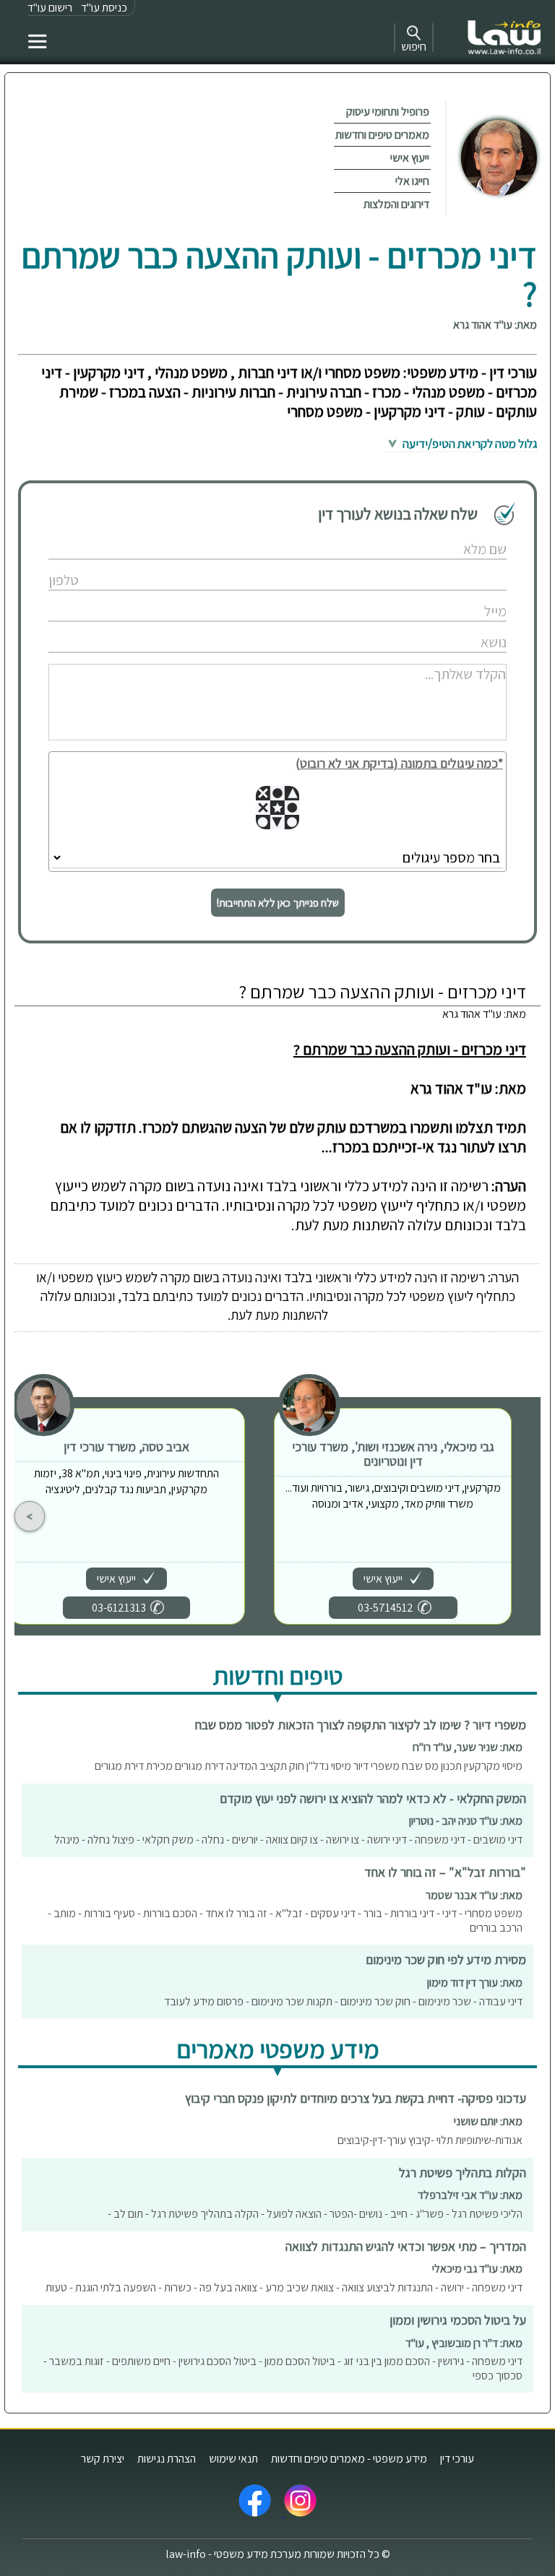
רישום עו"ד (50, 8)
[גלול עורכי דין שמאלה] (30, 1516)
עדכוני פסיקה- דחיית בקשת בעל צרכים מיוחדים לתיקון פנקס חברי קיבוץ (356, 2098)
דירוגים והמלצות (396, 204)
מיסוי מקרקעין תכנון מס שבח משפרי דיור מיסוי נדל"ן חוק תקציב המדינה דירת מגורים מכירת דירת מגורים (309, 1766)
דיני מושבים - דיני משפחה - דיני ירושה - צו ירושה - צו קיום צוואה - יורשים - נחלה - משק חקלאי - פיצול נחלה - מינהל (288, 1840)
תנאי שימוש (233, 2459)
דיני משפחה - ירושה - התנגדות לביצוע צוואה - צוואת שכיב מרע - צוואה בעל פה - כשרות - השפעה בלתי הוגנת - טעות (284, 2287)
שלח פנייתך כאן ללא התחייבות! (278, 903)
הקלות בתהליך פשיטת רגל (462, 2173)
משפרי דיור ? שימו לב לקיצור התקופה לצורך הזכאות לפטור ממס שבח (361, 1725)
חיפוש (414, 47)
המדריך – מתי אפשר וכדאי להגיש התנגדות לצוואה (406, 2246)
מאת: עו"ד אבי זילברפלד (470, 2195)
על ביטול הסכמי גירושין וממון (458, 2320)
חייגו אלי (412, 181)
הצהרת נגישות (167, 2459)
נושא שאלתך (449, 627)
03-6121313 (119, 1608)
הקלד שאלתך (448, 658)
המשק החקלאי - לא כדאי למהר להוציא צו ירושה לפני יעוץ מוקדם (373, 1798)
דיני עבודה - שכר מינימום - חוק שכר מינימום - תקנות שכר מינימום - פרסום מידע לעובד (343, 2001)
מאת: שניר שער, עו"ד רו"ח (468, 1747)
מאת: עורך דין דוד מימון (475, 1983)
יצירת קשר (103, 2459)
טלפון (462, 565)
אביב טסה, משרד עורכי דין (126, 1447)
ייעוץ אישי (410, 158)
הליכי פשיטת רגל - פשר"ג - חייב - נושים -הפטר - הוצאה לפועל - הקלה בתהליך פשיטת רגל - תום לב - (315, 2214)
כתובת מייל (452, 596)
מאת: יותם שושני (488, 2121)
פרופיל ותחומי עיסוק (388, 112)
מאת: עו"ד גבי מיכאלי (477, 2269)
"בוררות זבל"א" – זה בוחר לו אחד (445, 1872)
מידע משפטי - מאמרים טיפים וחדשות (349, 2459)
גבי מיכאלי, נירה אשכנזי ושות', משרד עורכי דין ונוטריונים (393, 1454)
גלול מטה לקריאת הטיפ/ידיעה (469, 444)
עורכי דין (457, 2459)
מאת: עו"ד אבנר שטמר (474, 1895)
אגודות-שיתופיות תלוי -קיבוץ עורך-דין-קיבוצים (430, 2140)
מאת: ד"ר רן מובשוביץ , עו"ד (464, 2343)
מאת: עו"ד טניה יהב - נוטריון (466, 1821)
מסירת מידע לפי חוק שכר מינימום (446, 1959)
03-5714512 (386, 1608)
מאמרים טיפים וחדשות (382, 135)
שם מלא (457, 534)
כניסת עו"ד (104, 8)
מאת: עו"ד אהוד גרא (495, 325)
